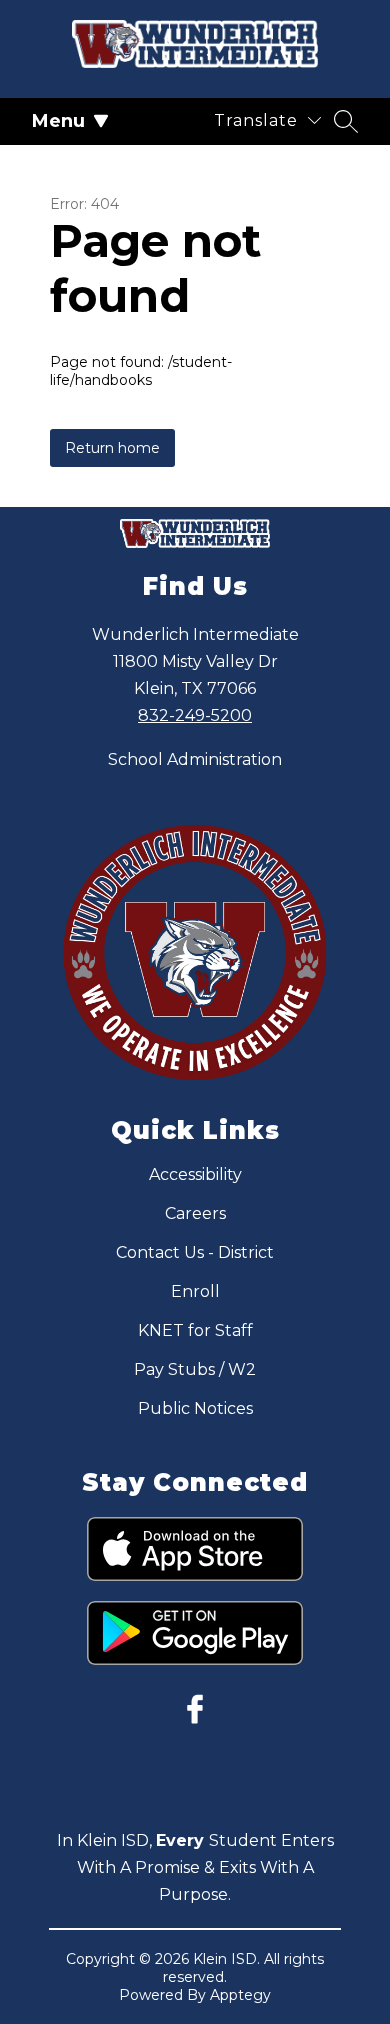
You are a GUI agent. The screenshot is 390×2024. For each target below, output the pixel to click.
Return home (112, 448)
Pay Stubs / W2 (195, 1369)
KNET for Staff (195, 1330)
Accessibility (195, 1174)
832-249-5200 (195, 715)
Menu (58, 121)
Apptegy (240, 1995)
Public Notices (195, 1408)
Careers (195, 1213)
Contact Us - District (195, 1252)
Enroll (195, 1291)
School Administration (195, 759)
